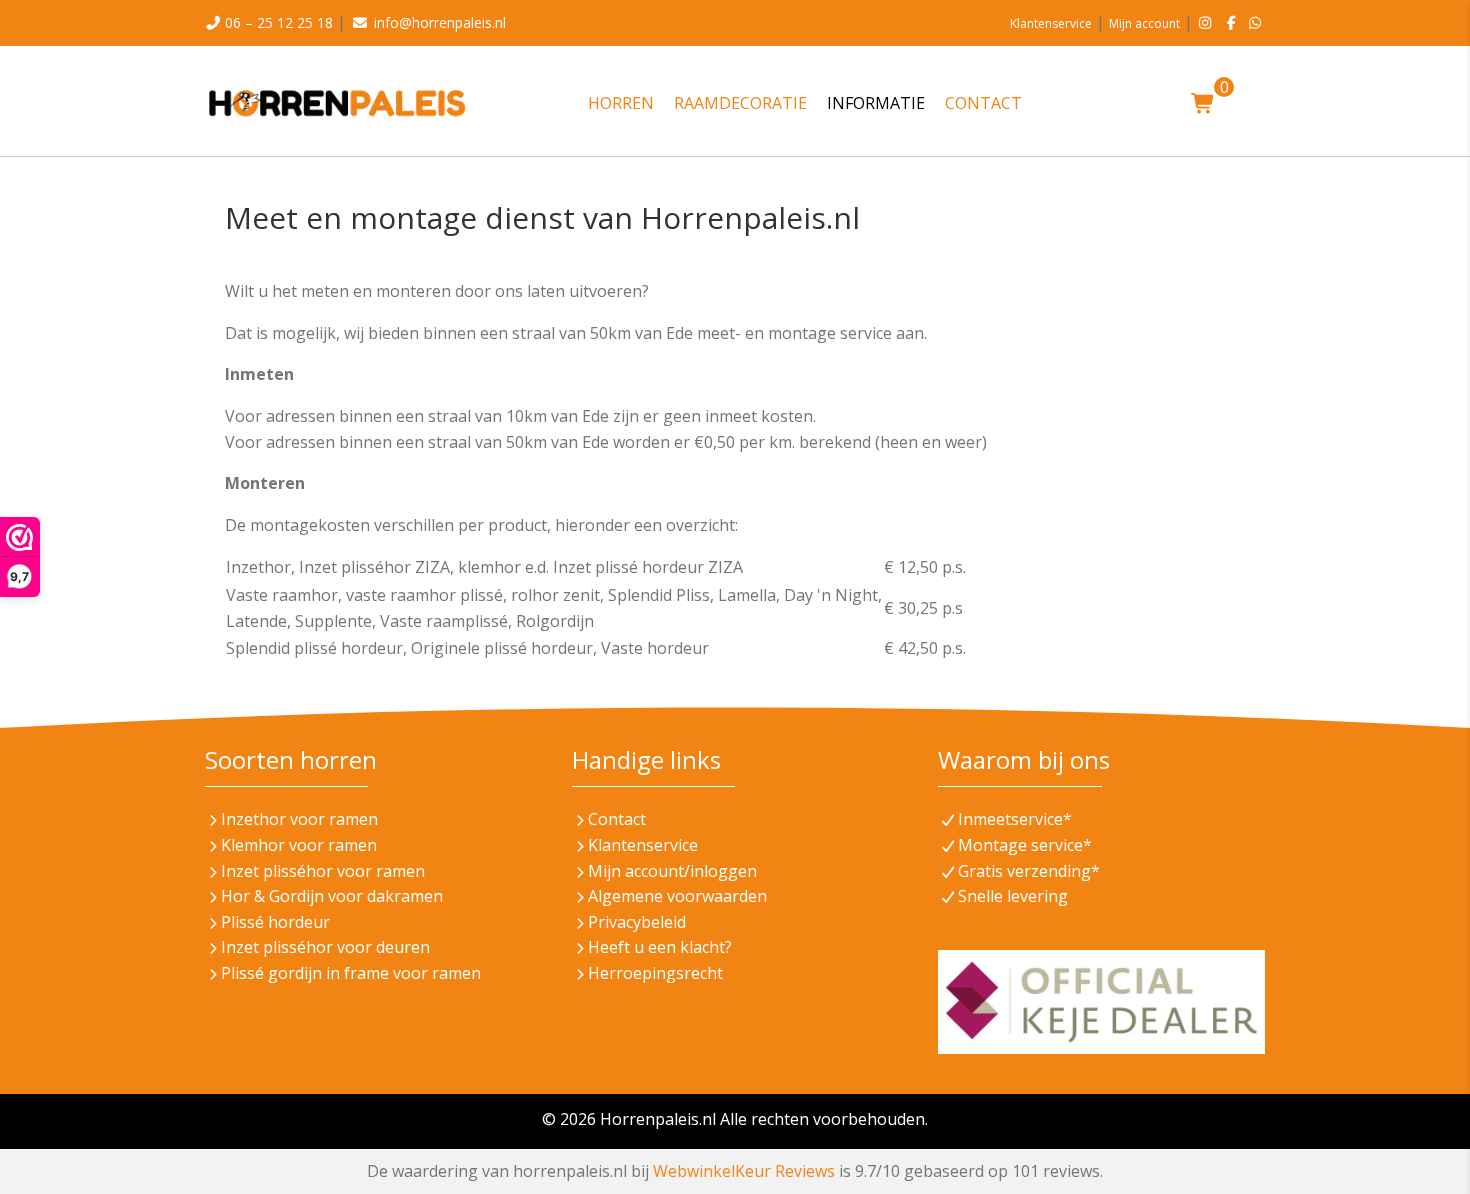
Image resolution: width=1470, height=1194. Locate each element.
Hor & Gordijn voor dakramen (332, 896)
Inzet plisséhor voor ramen (323, 871)
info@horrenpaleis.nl (440, 22)
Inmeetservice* (1015, 819)
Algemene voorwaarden (677, 896)
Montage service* (1025, 845)
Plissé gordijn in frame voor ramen (351, 973)
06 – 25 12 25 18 (279, 22)
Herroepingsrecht (655, 973)
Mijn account (1144, 23)
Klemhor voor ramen (299, 845)
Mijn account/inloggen (672, 871)
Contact (617, 819)
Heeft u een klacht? (660, 947)
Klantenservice (1051, 23)
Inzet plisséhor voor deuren (325, 947)
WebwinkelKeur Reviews (744, 1171)
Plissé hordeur (275, 922)
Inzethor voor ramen (299, 819)
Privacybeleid (637, 922)
